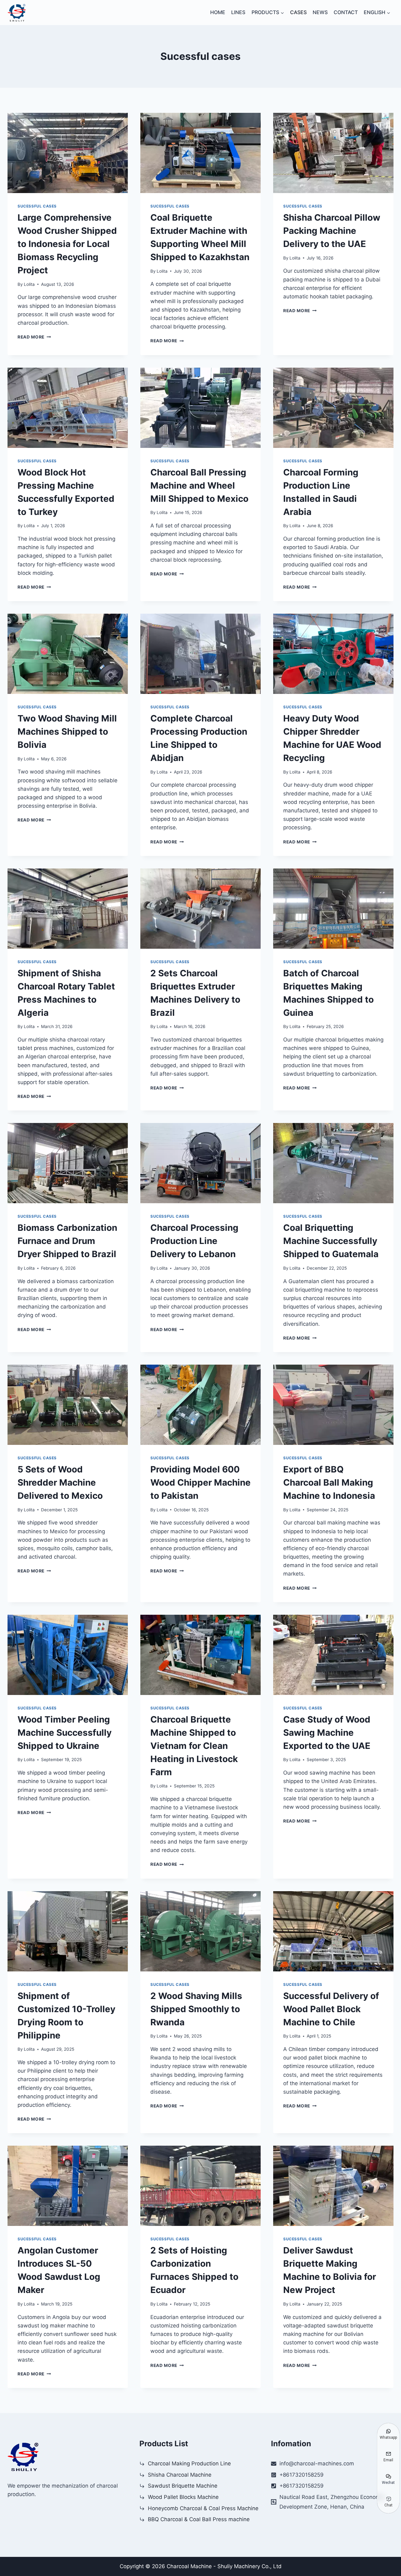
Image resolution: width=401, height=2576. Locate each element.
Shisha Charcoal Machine (180, 2475)
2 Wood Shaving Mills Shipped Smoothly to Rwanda (196, 2009)
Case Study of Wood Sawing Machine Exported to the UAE (327, 1733)
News (320, 12)
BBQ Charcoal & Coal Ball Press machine (199, 2519)
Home (218, 12)
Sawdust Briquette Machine (183, 2486)
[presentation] (68, 153)
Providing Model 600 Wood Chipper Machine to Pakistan (200, 1482)
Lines (238, 12)
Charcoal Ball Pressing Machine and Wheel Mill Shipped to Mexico (199, 485)
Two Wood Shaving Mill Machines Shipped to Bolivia (67, 732)
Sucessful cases (37, 206)
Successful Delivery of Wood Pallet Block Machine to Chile (331, 2009)
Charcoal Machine (189, 2566)
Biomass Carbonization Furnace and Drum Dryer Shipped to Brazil (67, 1241)
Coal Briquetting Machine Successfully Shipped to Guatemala (331, 1241)
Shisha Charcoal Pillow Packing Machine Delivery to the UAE (332, 231)
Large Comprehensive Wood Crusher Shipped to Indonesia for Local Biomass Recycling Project (67, 244)
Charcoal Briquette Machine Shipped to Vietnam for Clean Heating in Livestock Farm (194, 1746)
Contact (346, 12)
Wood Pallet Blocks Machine (183, 2497)
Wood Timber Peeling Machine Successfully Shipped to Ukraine (65, 1733)
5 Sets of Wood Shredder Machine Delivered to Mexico (60, 1482)
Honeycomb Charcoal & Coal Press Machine (203, 2508)
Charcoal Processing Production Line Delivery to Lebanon (194, 1241)
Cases (298, 12)
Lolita (29, 284)
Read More (34, 337)
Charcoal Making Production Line (189, 2463)
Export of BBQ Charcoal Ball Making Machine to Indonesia (329, 1482)
